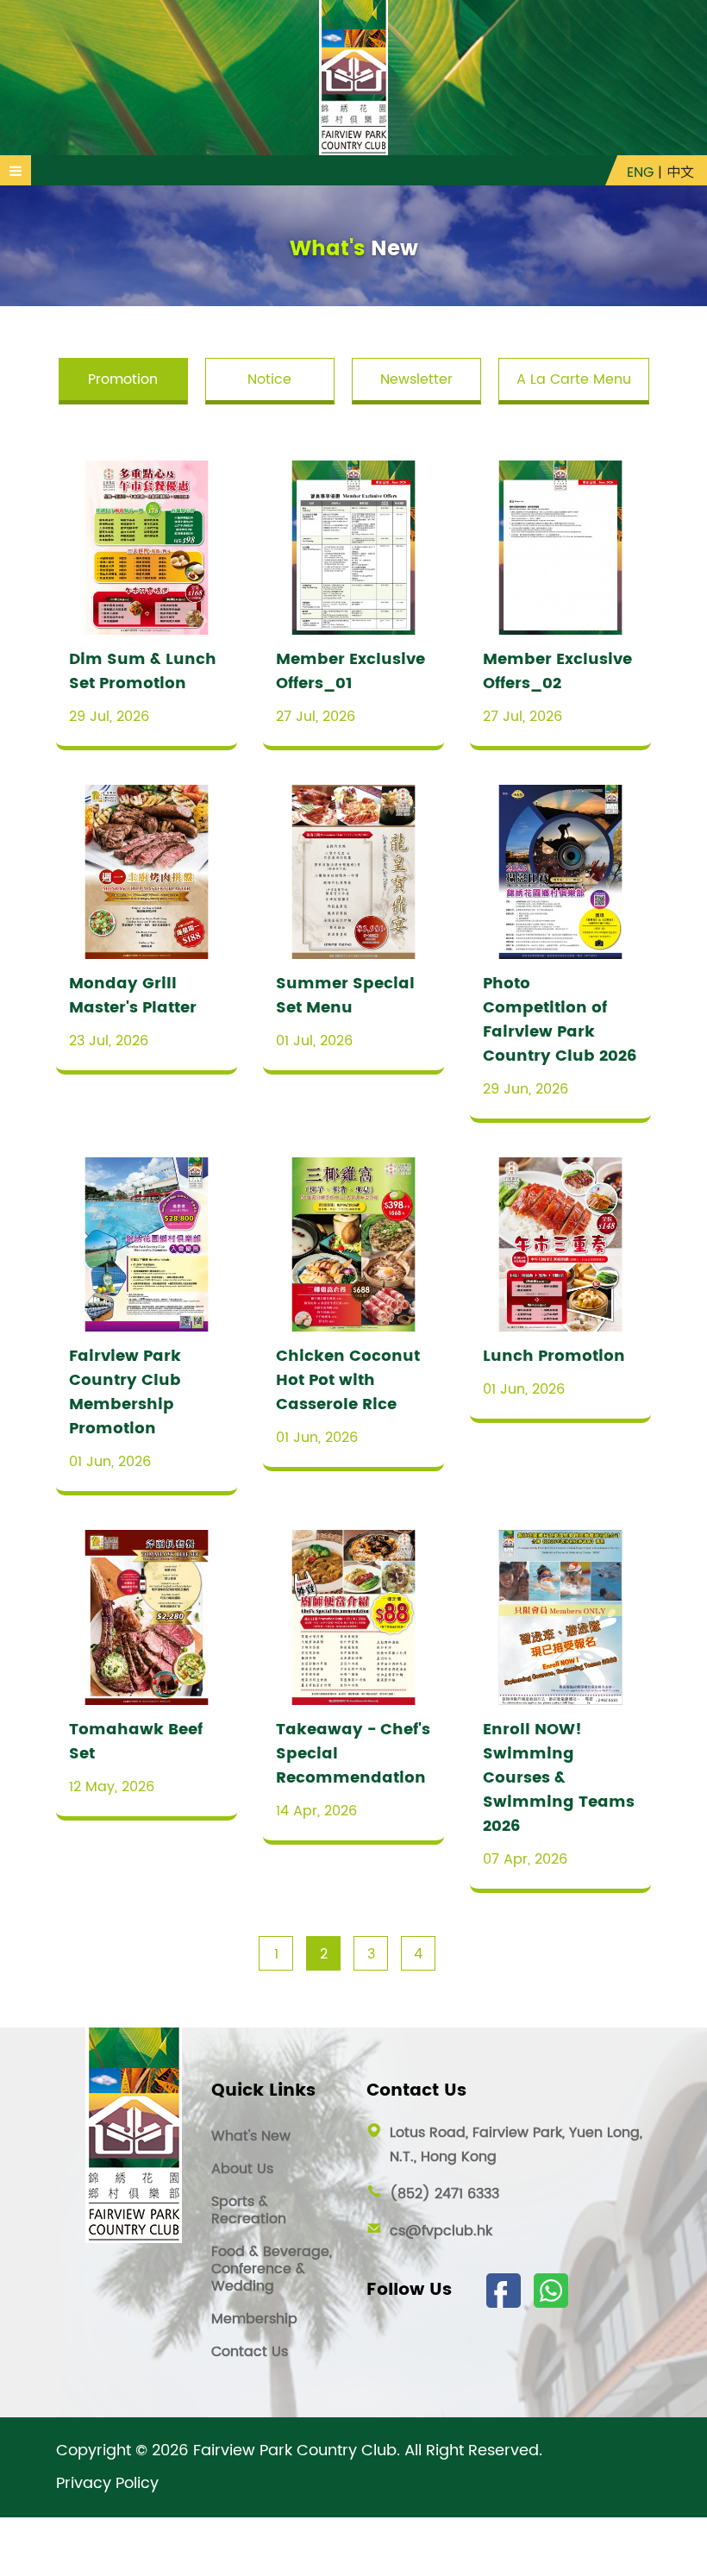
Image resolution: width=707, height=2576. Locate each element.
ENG (640, 172)
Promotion (123, 379)
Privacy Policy (107, 2484)
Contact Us (250, 2352)
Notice (269, 379)
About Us (242, 2169)
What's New (251, 2136)
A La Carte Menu (574, 379)
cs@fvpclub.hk (441, 2231)
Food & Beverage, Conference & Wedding (272, 2269)
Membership (254, 2319)
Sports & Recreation (249, 2210)
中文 (680, 172)
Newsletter (416, 379)
